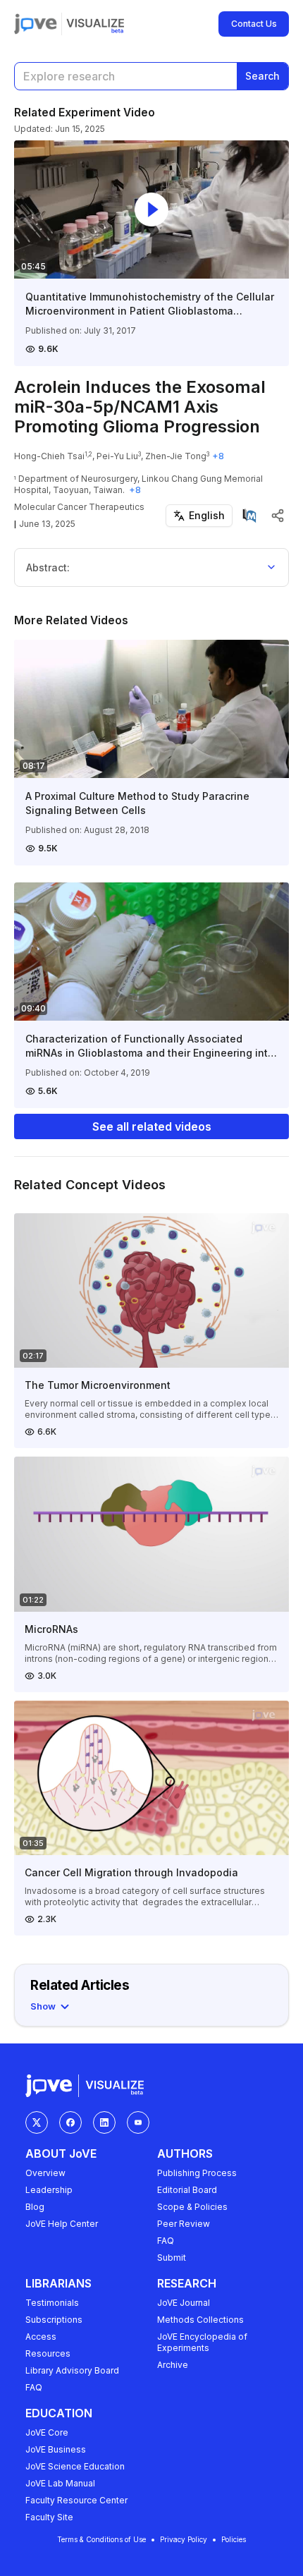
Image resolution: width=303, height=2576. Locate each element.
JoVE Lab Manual (60, 2483)
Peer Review (184, 2224)
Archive (173, 2365)
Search (262, 76)
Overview (45, 2173)
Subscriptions (54, 2320)
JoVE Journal (184, 2303)
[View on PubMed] (249, 516)
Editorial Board (187, 2190)
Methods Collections (200, 2320)
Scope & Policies (192, 2207)
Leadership (49, 2190)
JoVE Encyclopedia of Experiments (202, 2342)
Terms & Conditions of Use (101, 2539)
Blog (35, 2207)
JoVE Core (47, 2432)
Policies (234, 2539)
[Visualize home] (95, 24)
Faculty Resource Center (76, 2500)
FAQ (166, 2241)
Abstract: (48, 567)
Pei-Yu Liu (117, 456)
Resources (48, 2353)
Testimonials (52, 2303)
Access (41, 2337)
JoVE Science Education (75, 2466)
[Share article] (278, 516)
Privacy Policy (184, 2539)
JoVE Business (56, 2449)
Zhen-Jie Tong (176, 456)
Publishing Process (197, 2173)
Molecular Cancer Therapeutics (79, 507)
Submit (172, 2258)
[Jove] (36, 24)
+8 (218, 456)
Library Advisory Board (72, 2370)
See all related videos (152, 1126)
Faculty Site (49, 2517)
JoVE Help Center (62, 2224)
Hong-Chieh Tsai (49, 456)
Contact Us (254, 24)
